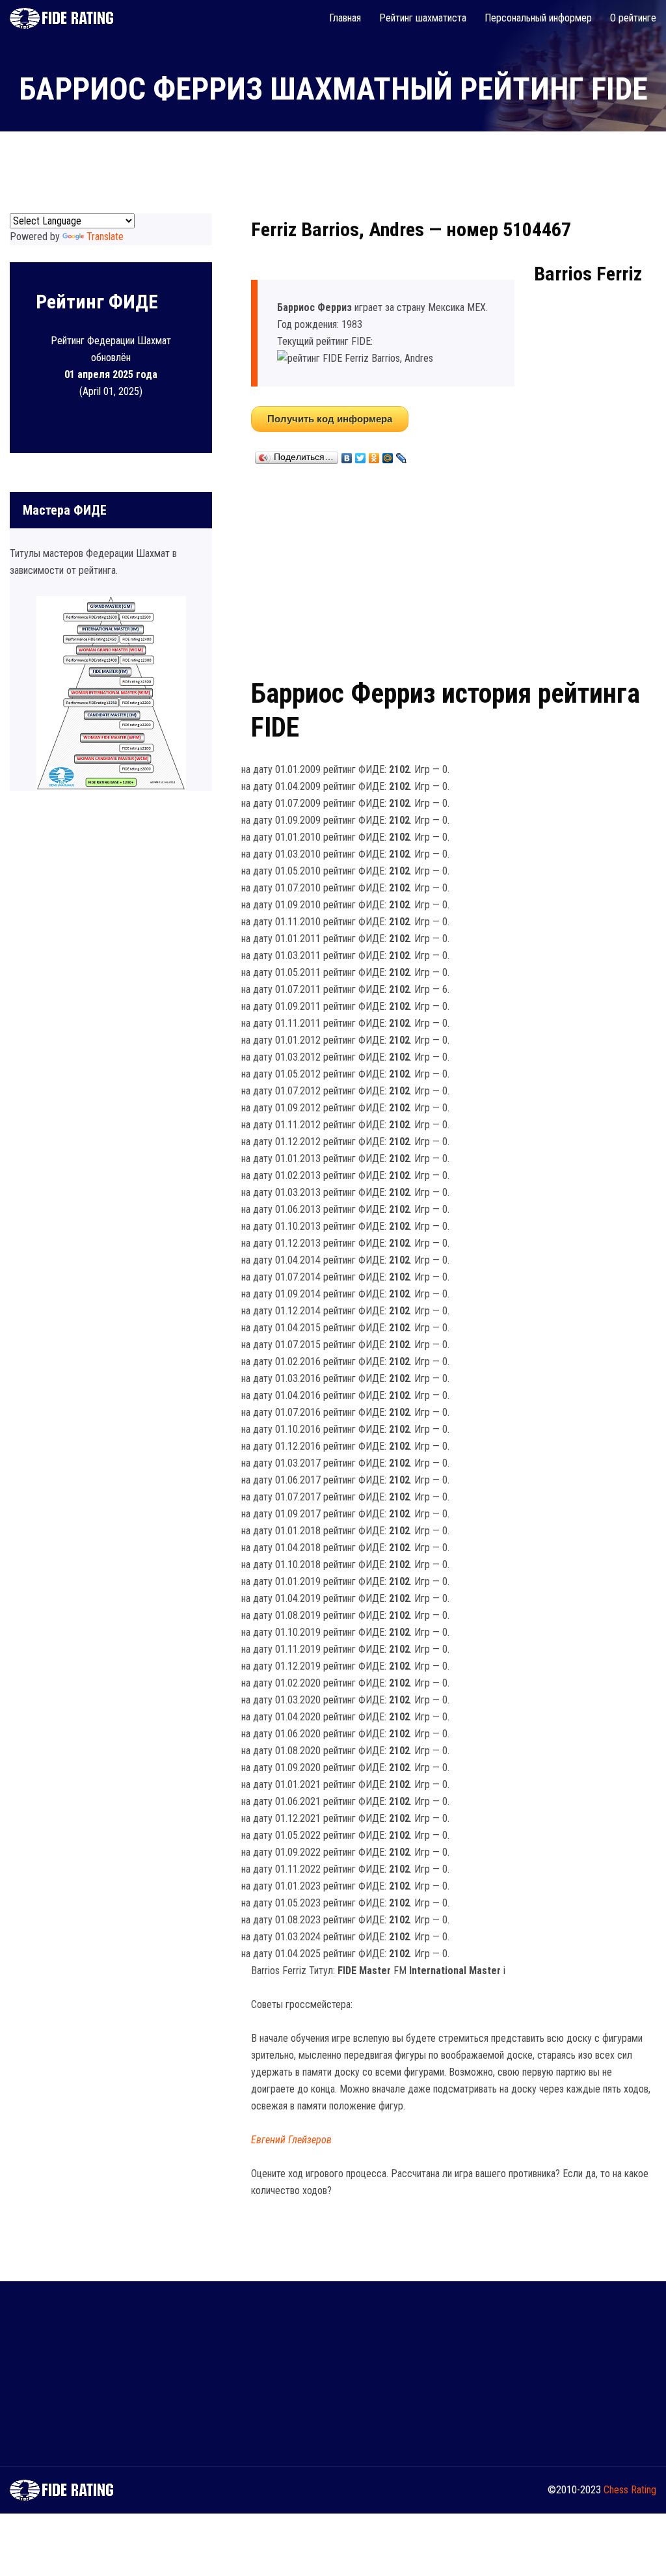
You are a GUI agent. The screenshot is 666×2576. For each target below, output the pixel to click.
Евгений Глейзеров (291, 2140)
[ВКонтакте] (347, 455)
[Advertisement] (454, 569)
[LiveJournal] (402, 455)
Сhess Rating (630, 2490)
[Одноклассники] (374, 455)
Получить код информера (330, 419)
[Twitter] (361, 455)
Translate (105, 237)
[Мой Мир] (388, 455)
